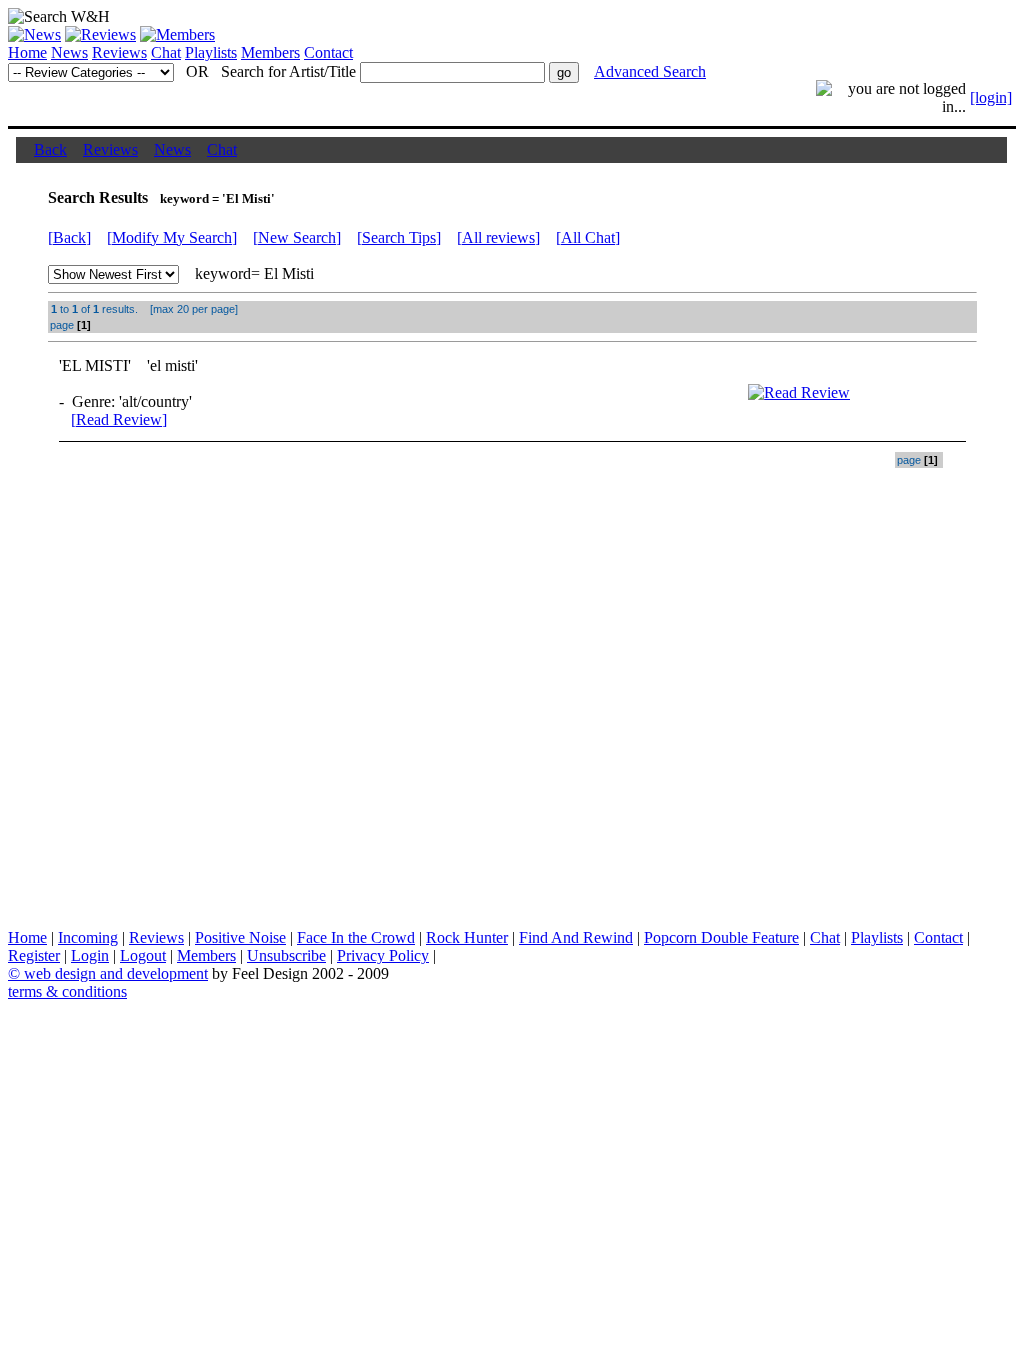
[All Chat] (588, 237)
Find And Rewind (576, 937)
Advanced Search (650, 71)
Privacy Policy (383, 955)
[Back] (69, 237)
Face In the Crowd (356, 937)
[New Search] (297, 237)
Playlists (211, 52)
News (69, 52)
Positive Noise (240, 937)
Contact (328, 52)
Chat (166, 52)
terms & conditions (67, 991)
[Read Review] (119, 419)
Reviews (119, 52)
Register (34, 955)
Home (27, 52)
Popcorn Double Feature (721, 937)
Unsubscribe (286, 955)
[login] (991, 97)
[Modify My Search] (172, 237)
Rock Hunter (467, 937)
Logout (143, 955)
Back (50, 149)
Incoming (88, 937)
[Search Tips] (399, 237)
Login (90, 955)
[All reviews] (498, 237)
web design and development (116, 973)
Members (270, 52)
